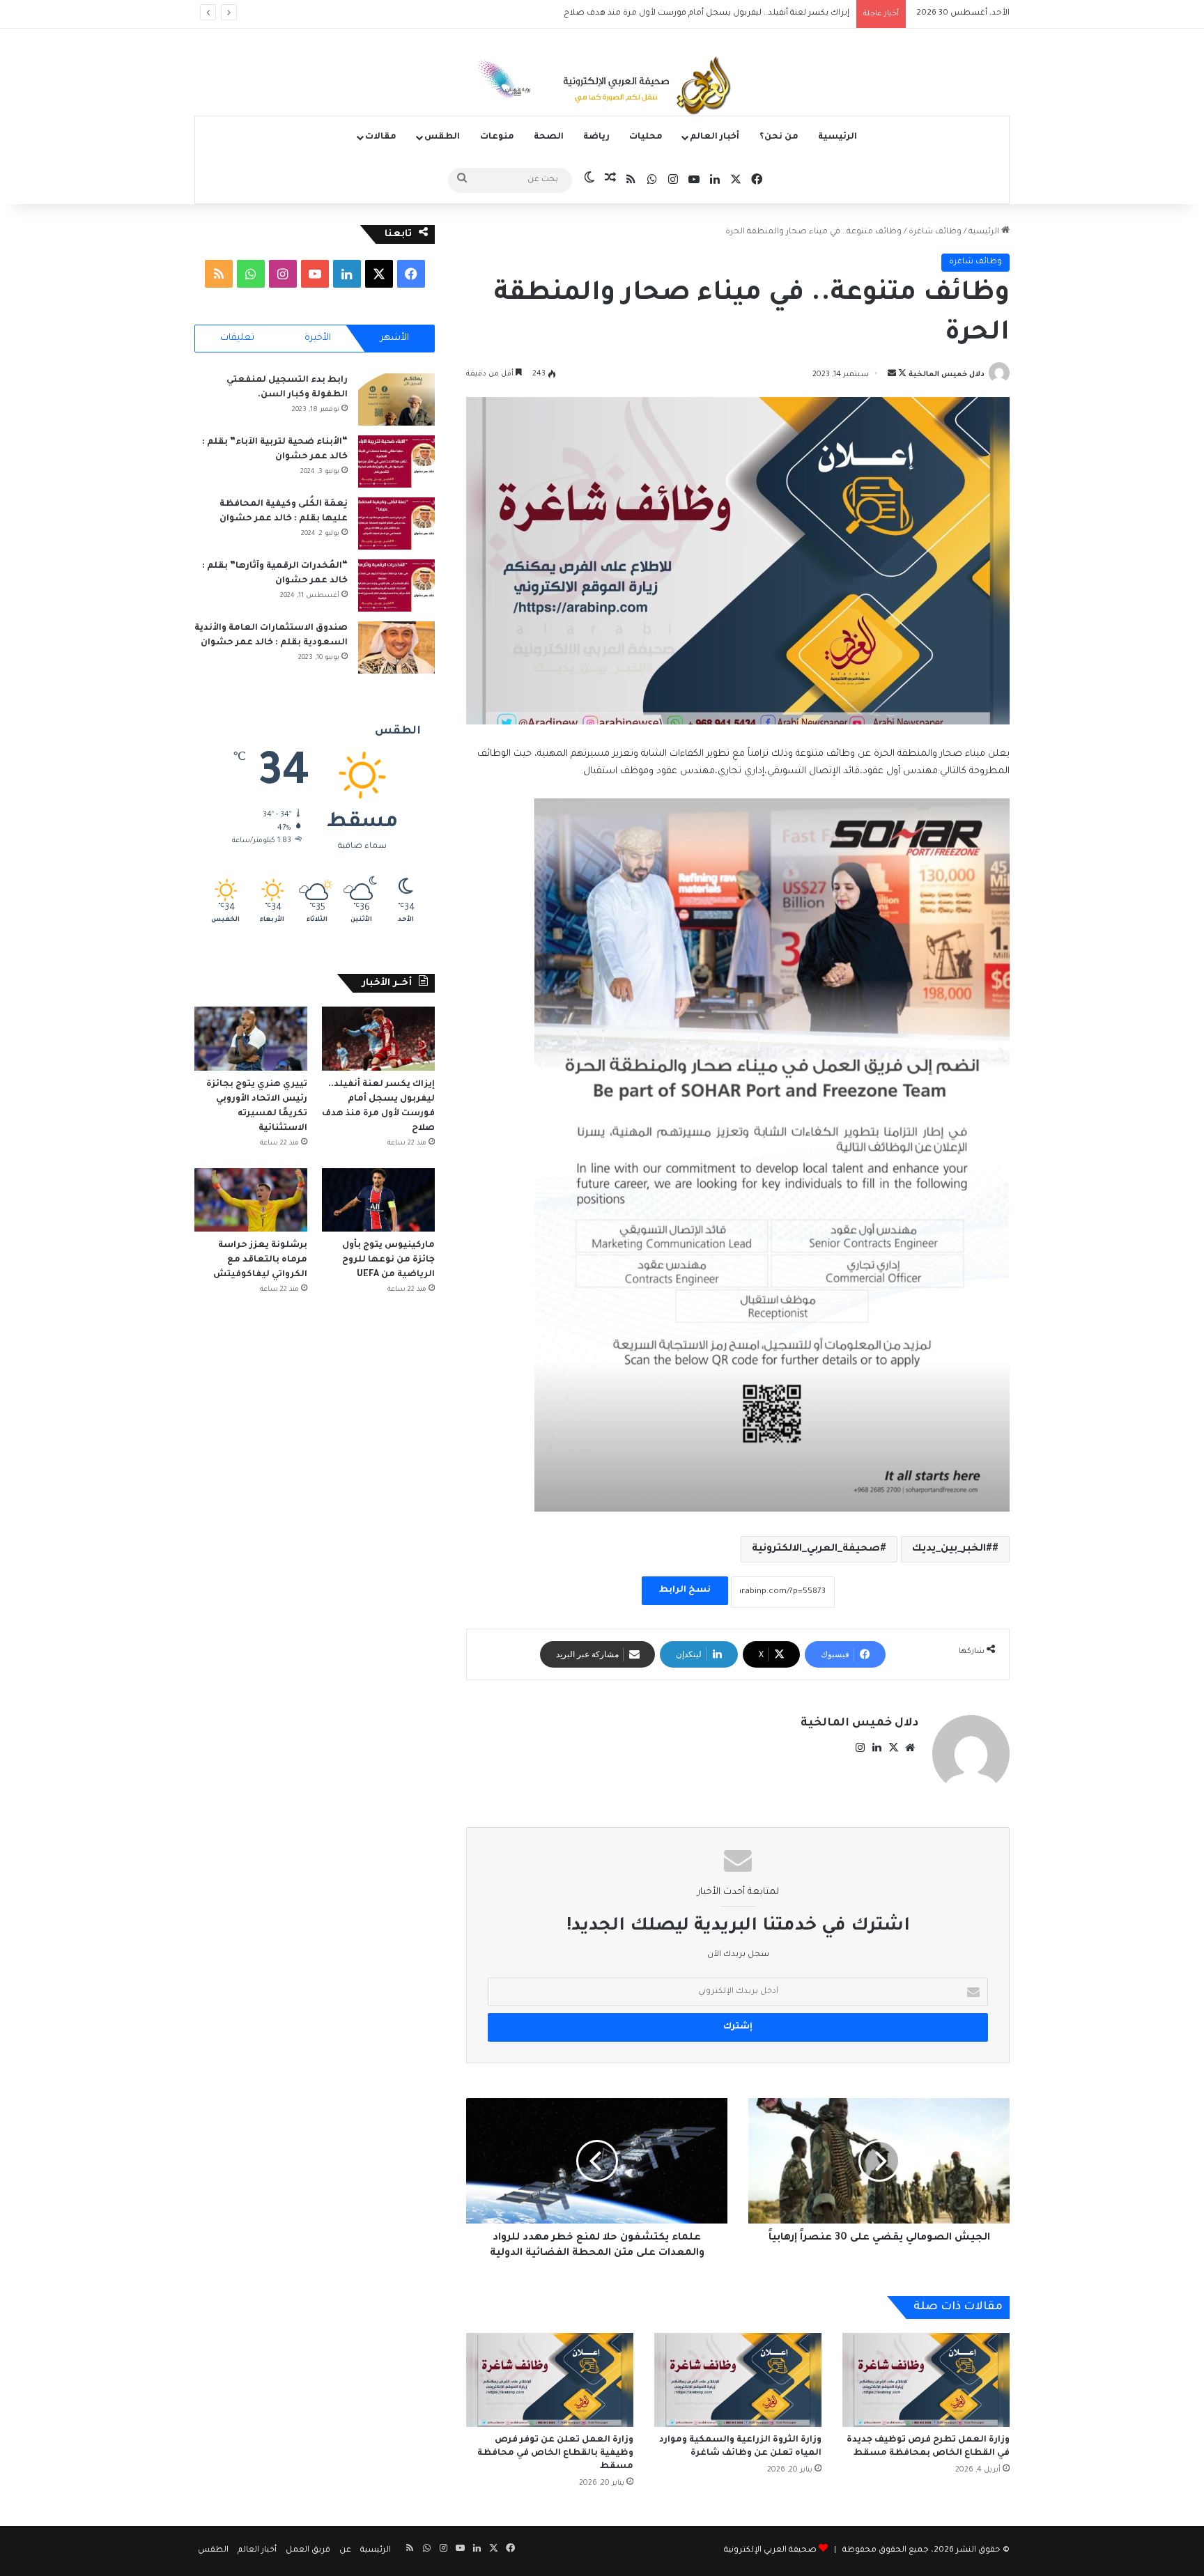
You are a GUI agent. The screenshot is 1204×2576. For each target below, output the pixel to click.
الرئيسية (838, 137)
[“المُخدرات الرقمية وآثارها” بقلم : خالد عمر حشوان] (396, 585)
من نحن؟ (779, 137)
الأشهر (395, 338)
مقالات (381, 137)
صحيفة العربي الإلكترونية (770, 2551)
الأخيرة (318, 338)
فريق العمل (308, 2551)
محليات (646, 137)
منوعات (497, 137)
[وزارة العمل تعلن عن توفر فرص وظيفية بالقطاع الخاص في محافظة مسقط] (550, 2380)
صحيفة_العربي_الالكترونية (816, 1549)
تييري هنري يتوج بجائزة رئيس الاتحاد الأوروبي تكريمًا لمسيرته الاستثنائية (716, 14)
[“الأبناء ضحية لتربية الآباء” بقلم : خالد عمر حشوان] (396, 461)
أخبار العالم (715, 137)
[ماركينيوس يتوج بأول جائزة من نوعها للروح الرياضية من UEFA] (378, 1200)
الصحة (549, 137)
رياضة (596, 137)
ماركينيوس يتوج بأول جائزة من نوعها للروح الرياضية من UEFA (388, 1260)
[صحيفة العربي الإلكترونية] (602, 88)
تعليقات (237, 338)
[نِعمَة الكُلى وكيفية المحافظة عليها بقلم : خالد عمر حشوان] (396, 523)
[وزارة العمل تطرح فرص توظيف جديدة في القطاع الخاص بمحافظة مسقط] (926, 2380)
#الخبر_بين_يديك (952, 1549)
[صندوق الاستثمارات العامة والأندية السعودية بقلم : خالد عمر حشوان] (396, 647)
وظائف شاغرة (935, 232)
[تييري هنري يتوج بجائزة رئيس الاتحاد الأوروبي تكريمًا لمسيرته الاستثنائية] (251, 1038)
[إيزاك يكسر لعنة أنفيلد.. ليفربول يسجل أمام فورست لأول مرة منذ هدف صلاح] (378, 1038)
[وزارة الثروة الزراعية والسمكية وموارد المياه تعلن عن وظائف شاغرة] (738, 2380)
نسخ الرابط (685, 1590)
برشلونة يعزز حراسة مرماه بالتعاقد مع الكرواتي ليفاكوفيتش (259, 1260)
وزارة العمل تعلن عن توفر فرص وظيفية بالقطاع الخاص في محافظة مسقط (555, 2453)
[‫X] (893, 1748)
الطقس (442, 137)
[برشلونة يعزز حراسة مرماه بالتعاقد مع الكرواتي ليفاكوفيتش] (251, 1200)
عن (345, 2551)
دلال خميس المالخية (947, 375)
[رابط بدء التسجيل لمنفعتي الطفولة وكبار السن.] (396, 399)
